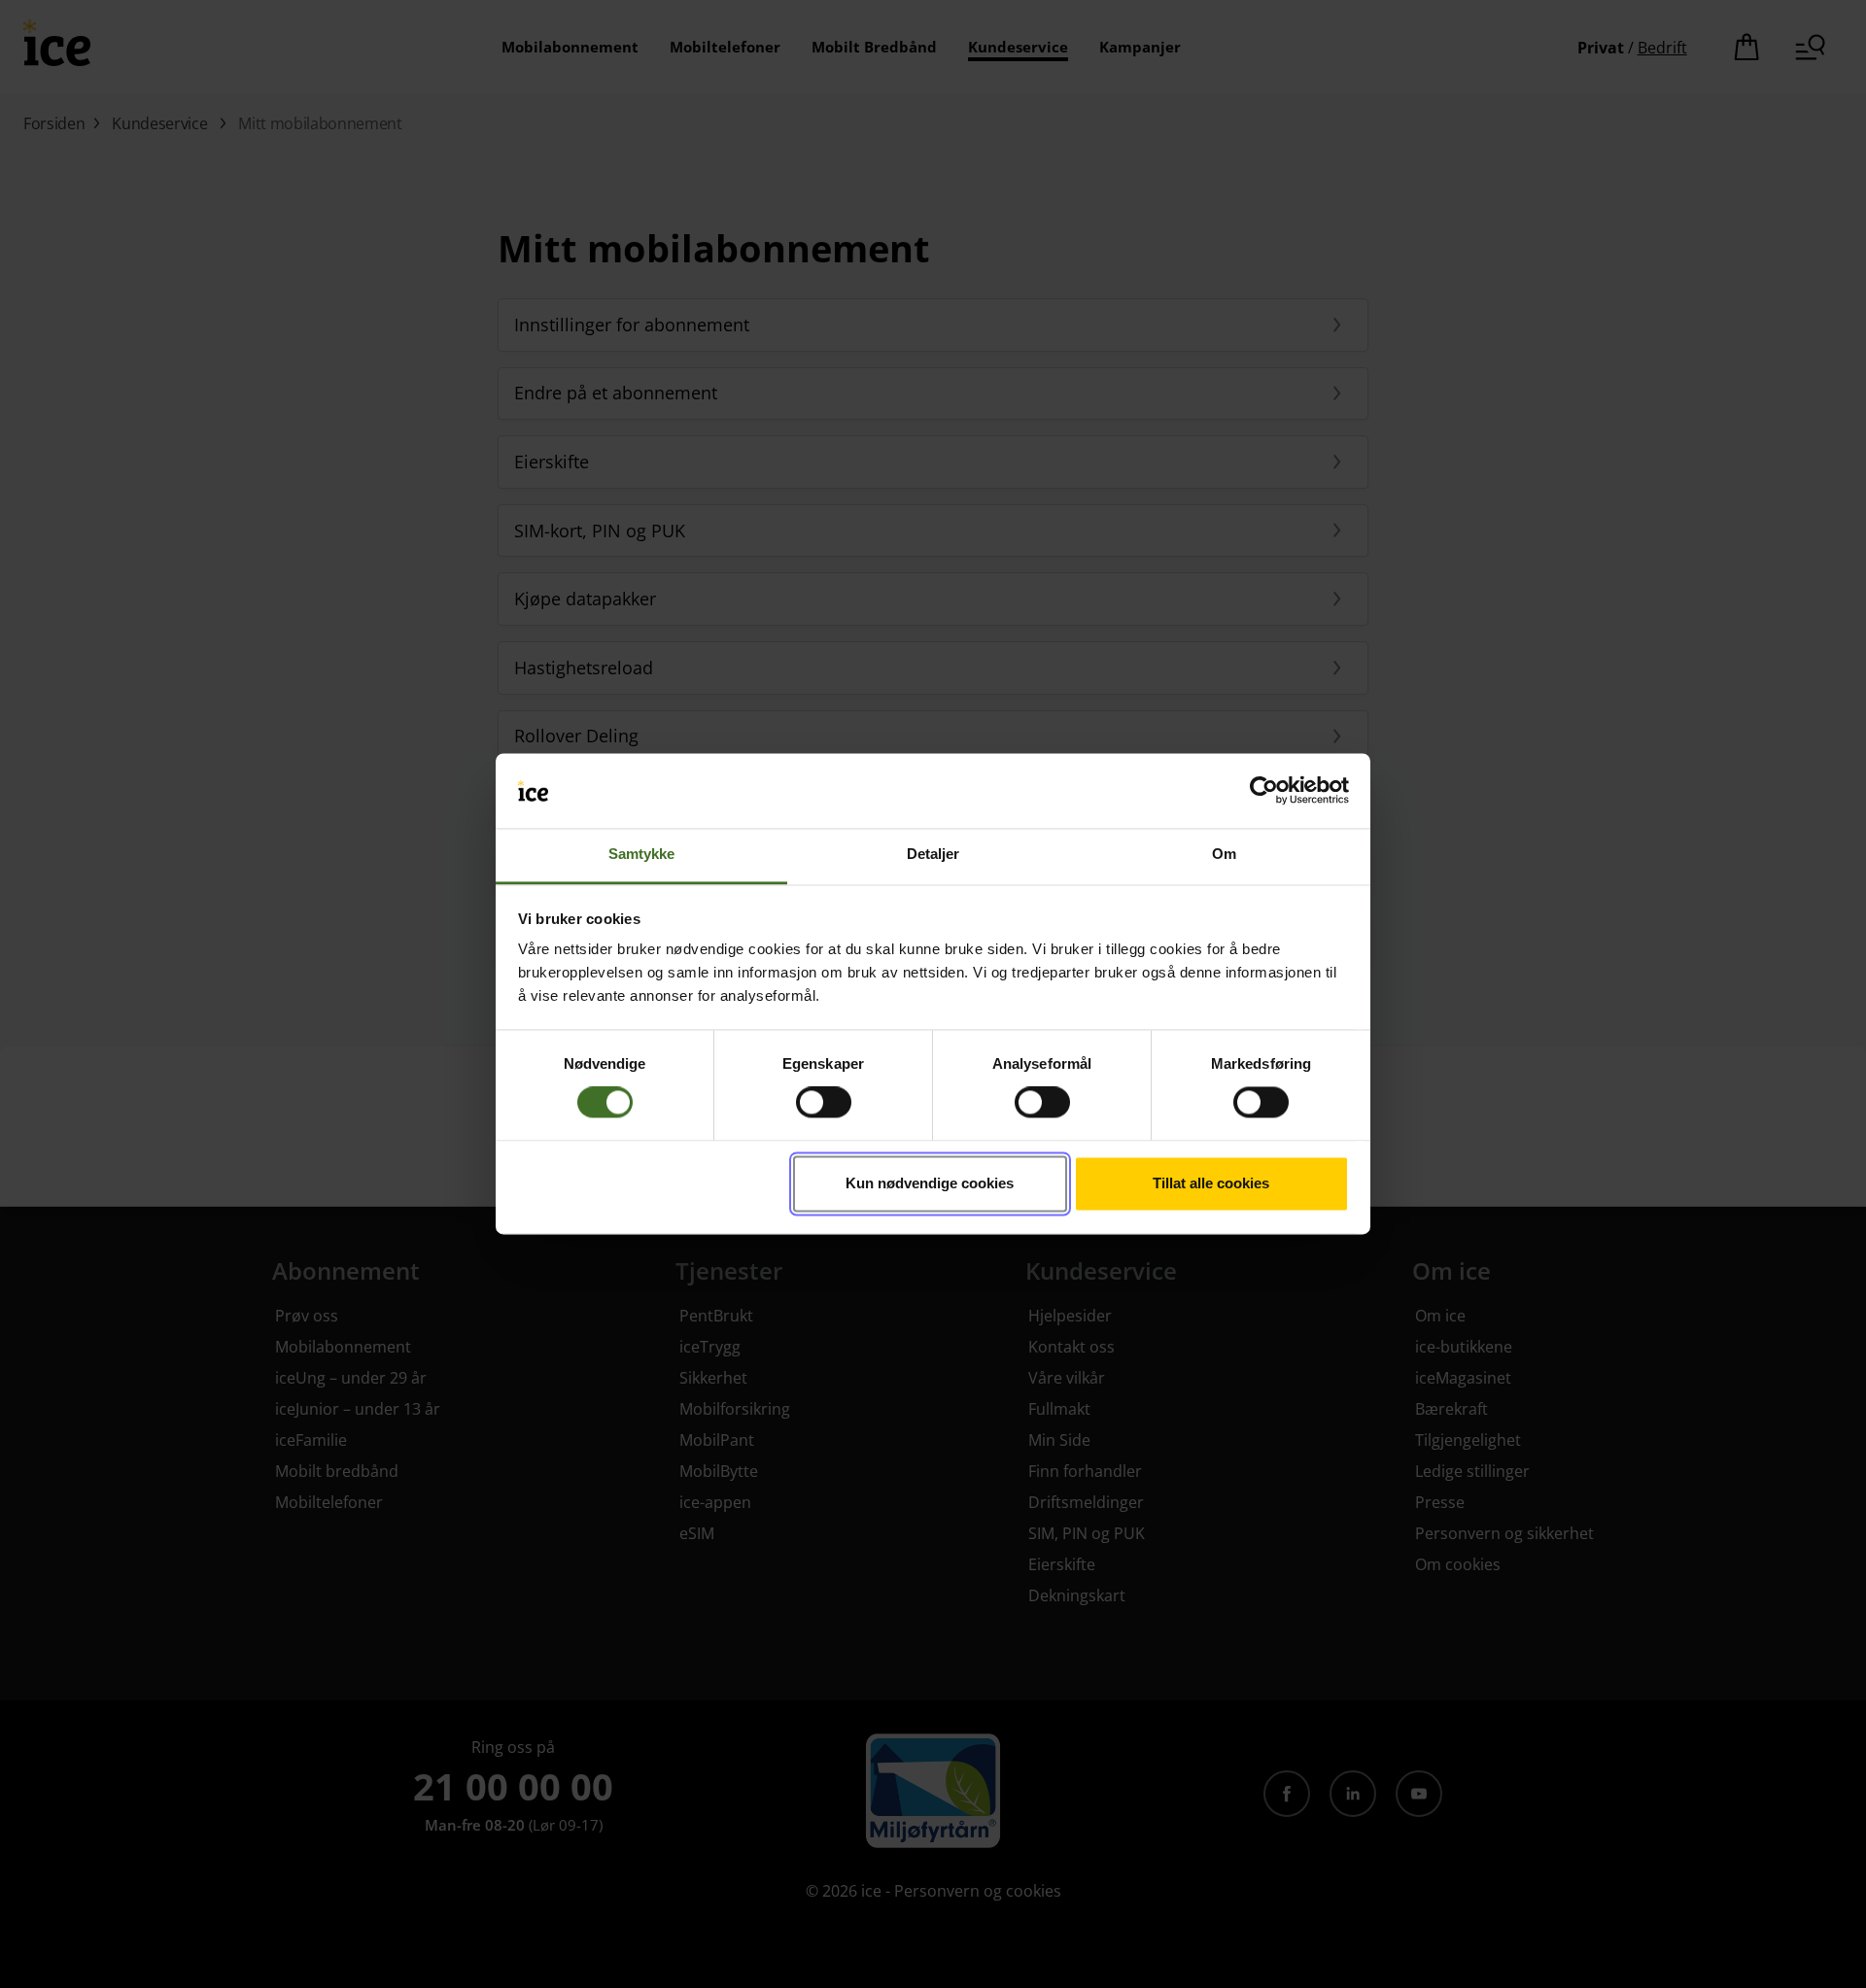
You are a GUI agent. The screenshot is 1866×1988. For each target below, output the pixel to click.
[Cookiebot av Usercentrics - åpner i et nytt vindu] (1264, 791)
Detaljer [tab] (933, 855)
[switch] (824, 1103)
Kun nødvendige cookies (930, 1183)
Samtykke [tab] (642, 855)
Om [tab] (1224, 855)
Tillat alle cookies (1211, 1183)
